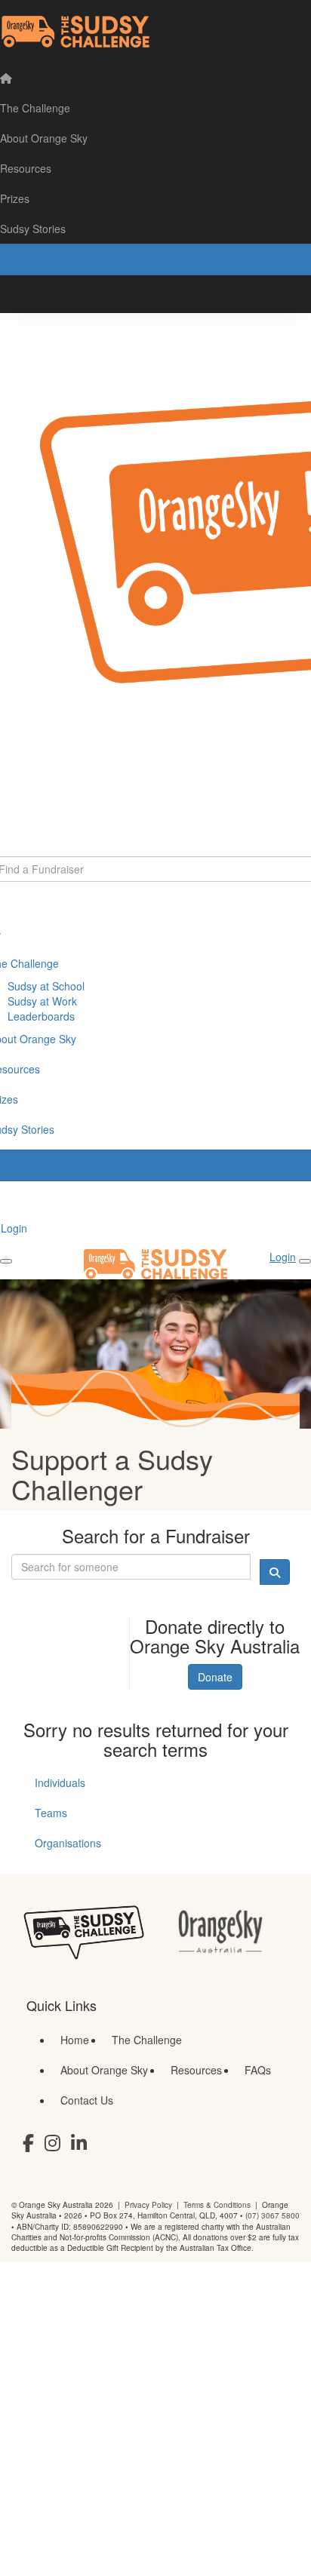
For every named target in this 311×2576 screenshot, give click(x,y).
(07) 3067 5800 (273, 2215)
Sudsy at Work (42, 1001)
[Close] (305, 1261)
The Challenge (147, 2040)
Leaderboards (41, 1016)
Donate (215, 1677)
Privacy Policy (148, 2205)
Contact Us (87, 2100)
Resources (196, 2070)
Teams (51, 1813)
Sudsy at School (46, 986)
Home (75, 2040)
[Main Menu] (6, 1261)
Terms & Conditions (217, 2205)
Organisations (68, 1843)
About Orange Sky (104, 2070)
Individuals (60, 1782)
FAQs (258, 2070)
